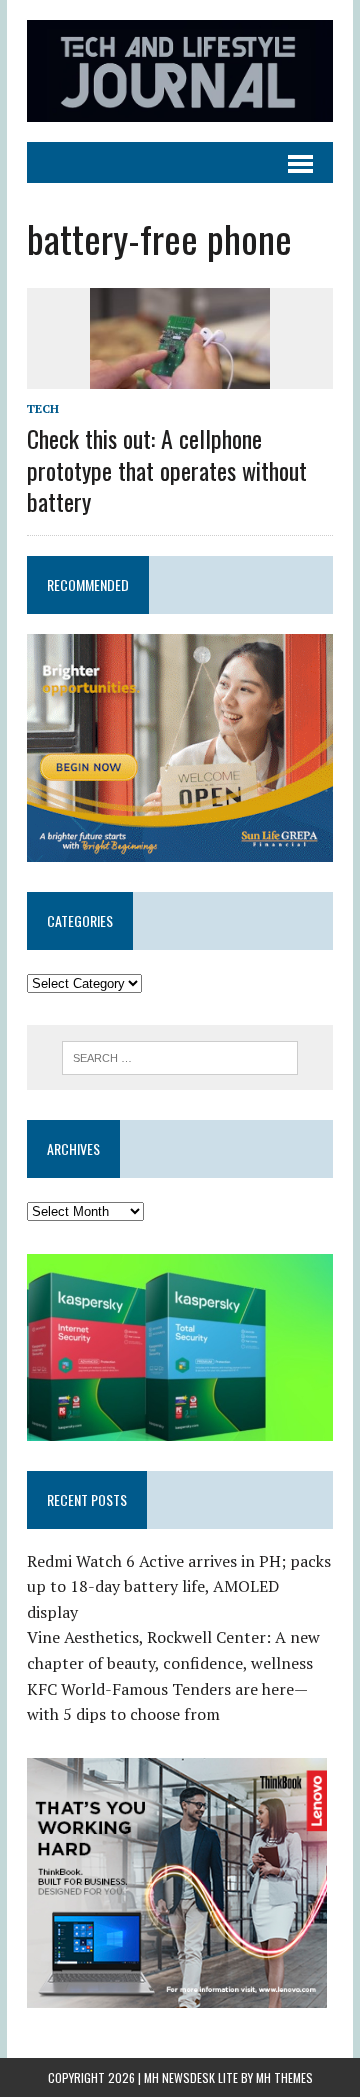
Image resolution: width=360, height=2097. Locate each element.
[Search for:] (180, 1056)
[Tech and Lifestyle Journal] (180, 71)
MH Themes (284, 2077)
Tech (43, 408)
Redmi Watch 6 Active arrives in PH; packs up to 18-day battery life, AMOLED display (179, 1586)
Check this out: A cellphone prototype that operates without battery (167, 469)
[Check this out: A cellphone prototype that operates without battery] (180, 376)
